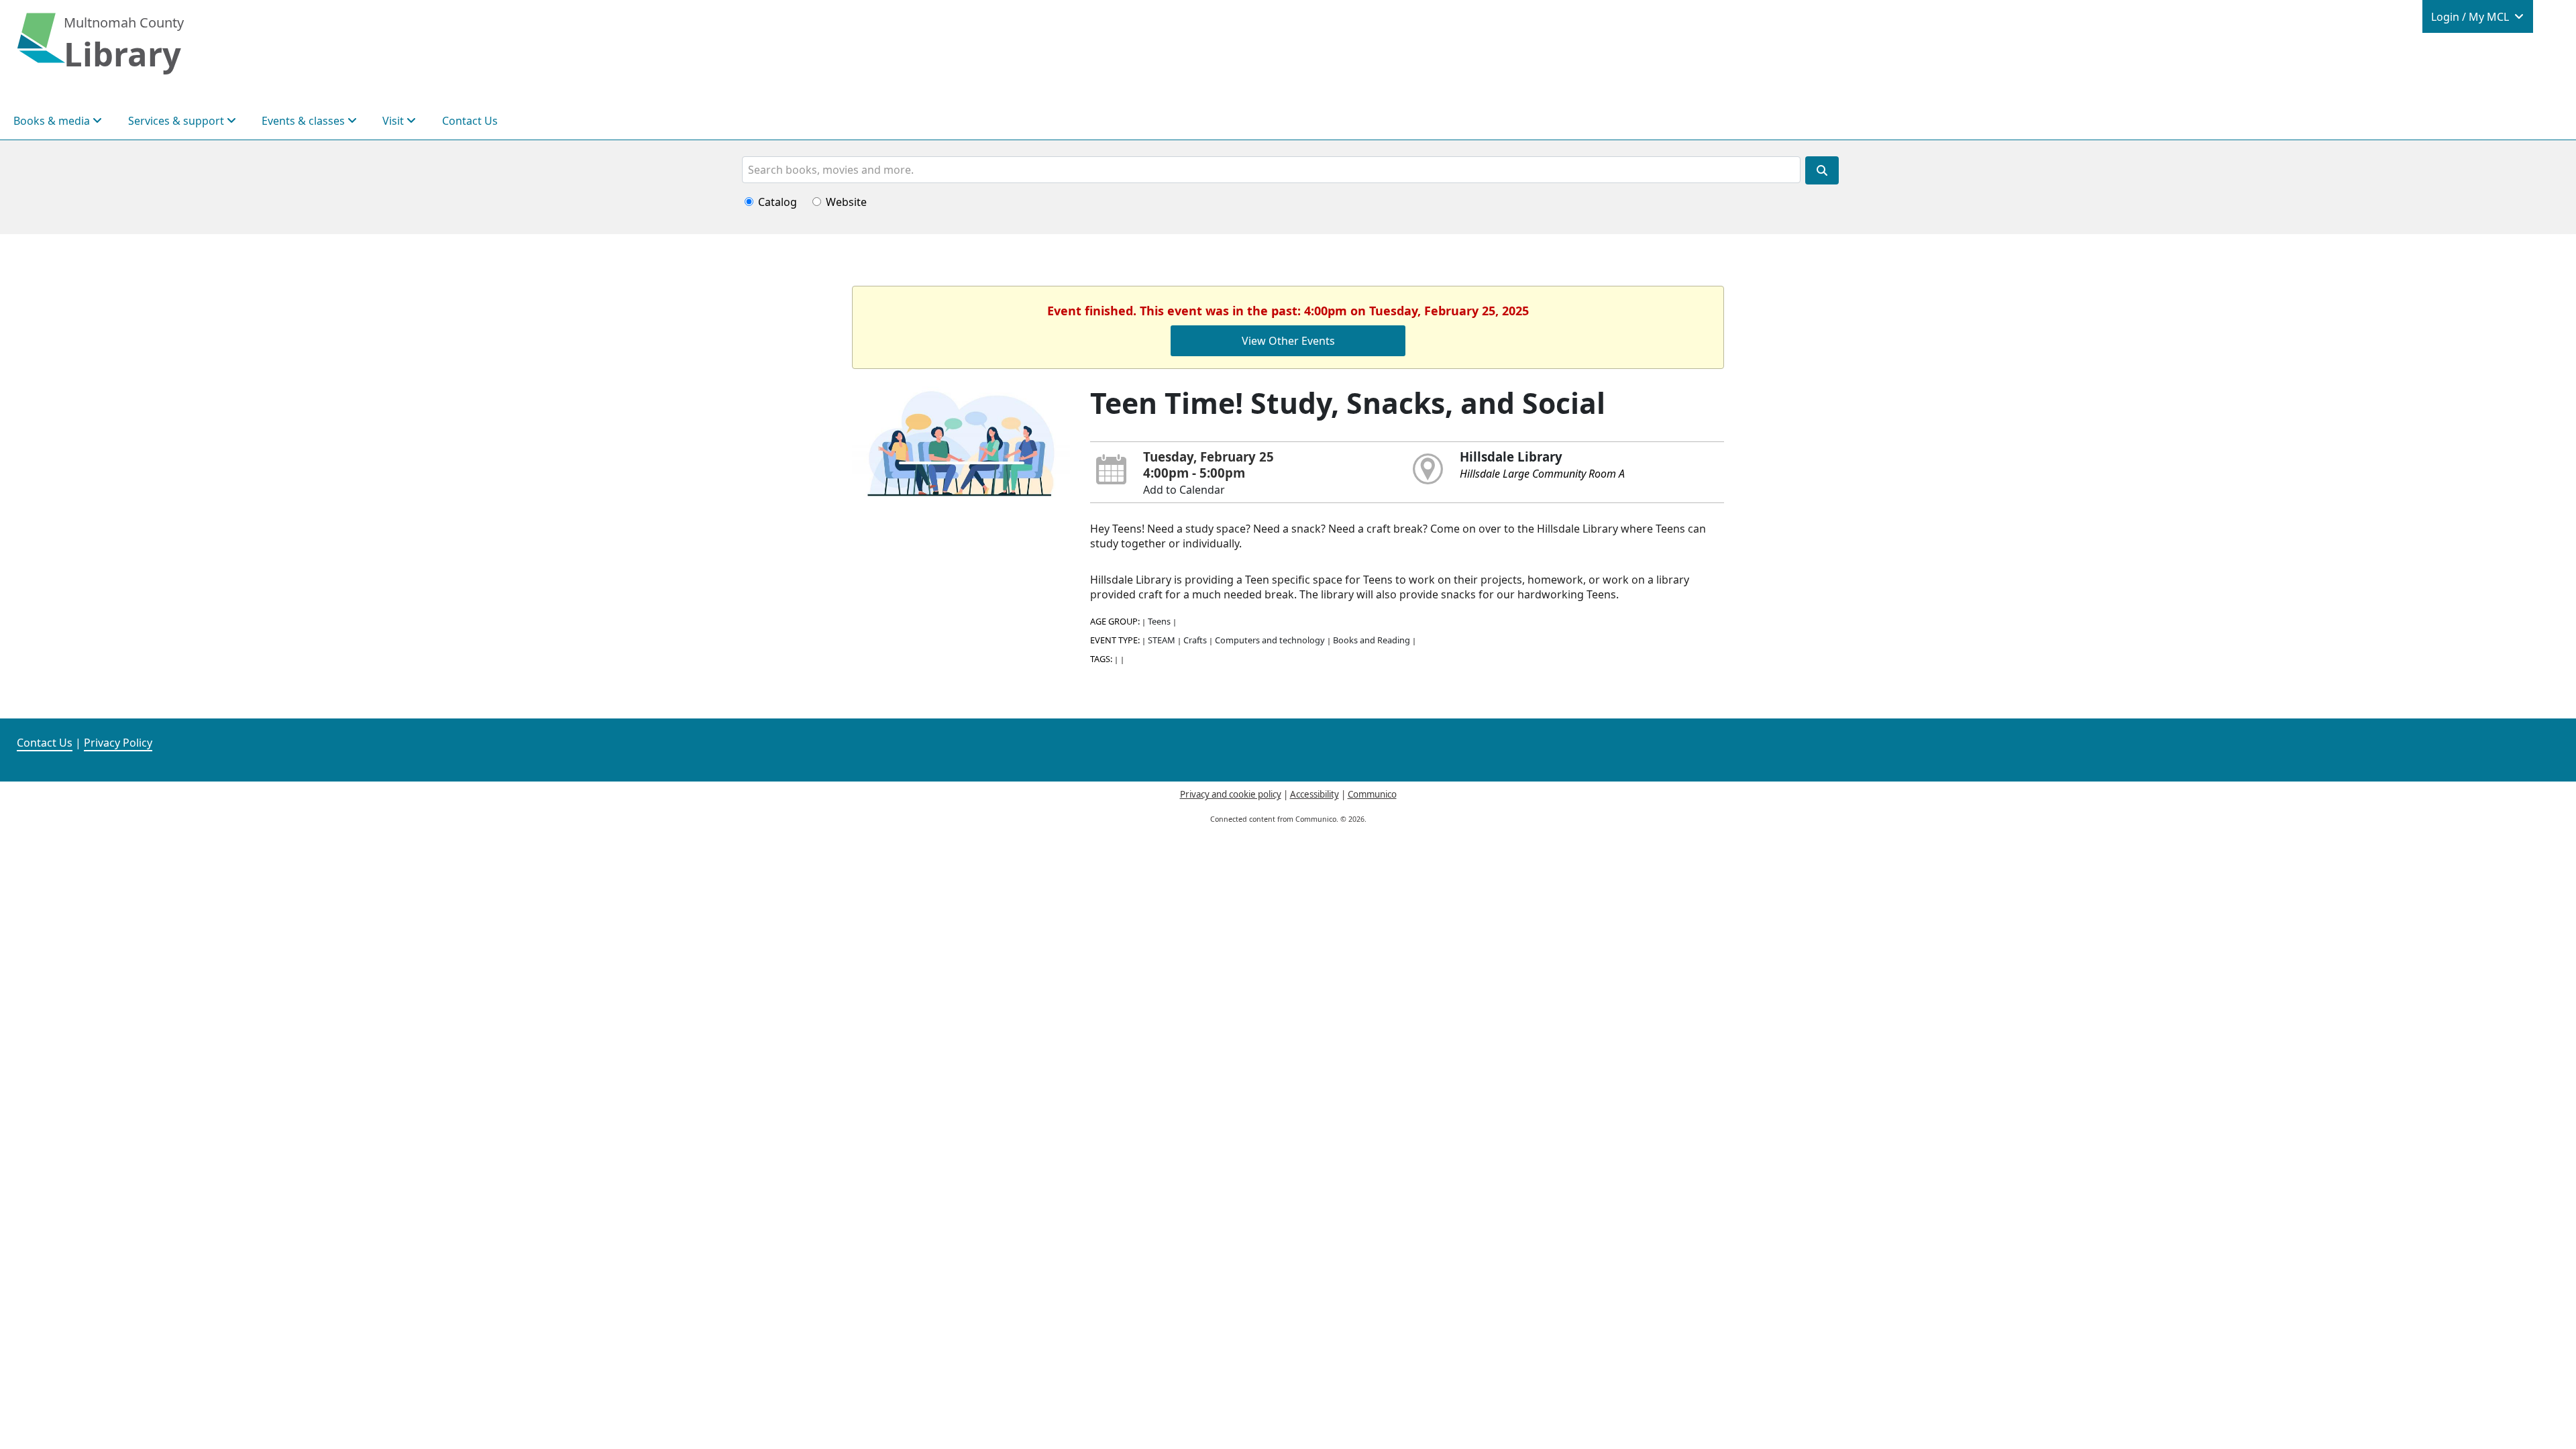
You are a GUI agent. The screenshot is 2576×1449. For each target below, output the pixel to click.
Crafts (1195, 640)
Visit (394, 121)
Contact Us (470, 121)
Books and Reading (1372, 640)
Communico (1372, 794)
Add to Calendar (1184, 490)
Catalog (777, 202)
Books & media (53, 121)
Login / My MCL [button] (2471, 17)
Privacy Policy (118, 743)
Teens (1159, 621)
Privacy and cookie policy (1231, 794)
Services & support (177, 121)
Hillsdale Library (1511, 457)
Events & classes (305, 121)
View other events (1288, 341)
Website (846, 202)
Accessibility (1314, 794)
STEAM (1162, 640)
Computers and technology (1270, 640)
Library (122, 54)
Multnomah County (124, 22)
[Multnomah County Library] (41, 45)
